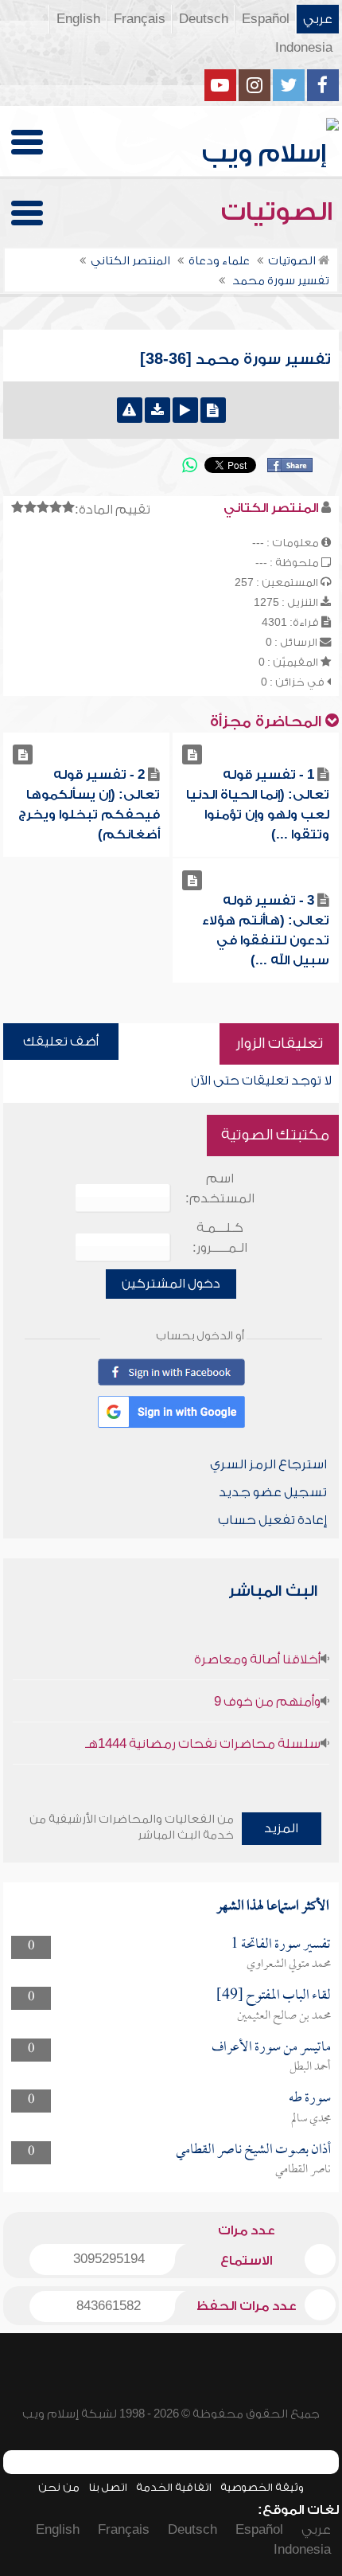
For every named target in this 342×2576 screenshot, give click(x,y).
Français (140, 19)
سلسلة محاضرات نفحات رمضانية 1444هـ (203, 1744)
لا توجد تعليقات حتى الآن (261, 1081)
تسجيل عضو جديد (273, 1492)
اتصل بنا (108, 2487)
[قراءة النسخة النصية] (213, 410)
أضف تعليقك (61, 1042)
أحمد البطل (310, 2067)
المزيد (281, 1828)
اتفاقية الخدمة (174, 2487)
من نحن (59, 2487)
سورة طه (310, 2099)
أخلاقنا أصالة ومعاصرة (257, 1659)
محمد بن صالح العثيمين (284, 2016)
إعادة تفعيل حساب (272, 1520)
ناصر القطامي (303, 2170)
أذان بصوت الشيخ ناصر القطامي (253, 2150)
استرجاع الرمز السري (268, 1464)
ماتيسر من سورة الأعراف (271, 2048)
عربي (318, 19)
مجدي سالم (311, 2119)
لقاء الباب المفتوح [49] (274, 1996)
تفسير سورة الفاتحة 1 (281, 1945)
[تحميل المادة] (157, 410)
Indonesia (304, 48)
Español (266, 19)
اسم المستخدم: (220, 1188)
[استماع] (185, 410)
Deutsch (204, 19)
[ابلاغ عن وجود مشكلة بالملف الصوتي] (130, 410)
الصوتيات (280, 212)
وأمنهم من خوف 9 (267, 1702)
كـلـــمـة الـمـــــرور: (220, 1238)
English (78, 19)
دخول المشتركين (171, 1284)
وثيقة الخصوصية (262, 2487)
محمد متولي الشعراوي (289, 1964)
